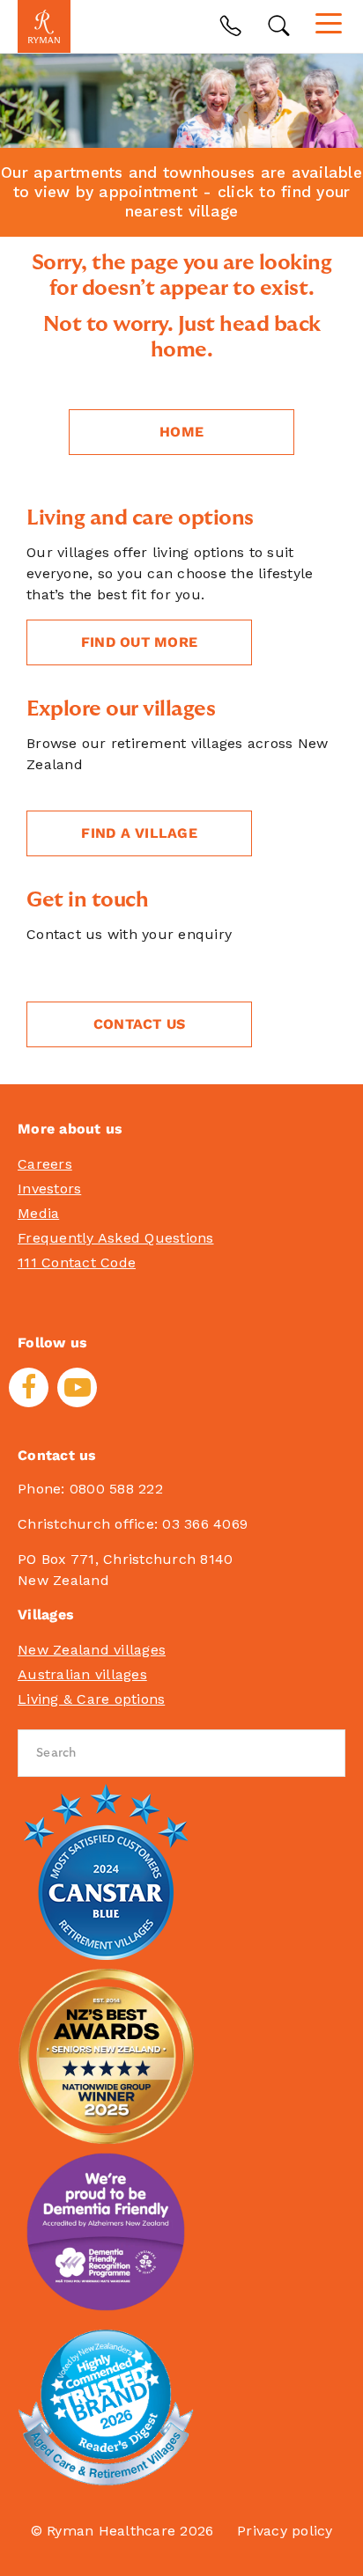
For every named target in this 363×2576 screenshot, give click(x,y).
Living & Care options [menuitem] (91, 1699)
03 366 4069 (205, 1524)
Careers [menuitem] (45, 1164)
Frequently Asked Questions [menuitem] (116, 1238)
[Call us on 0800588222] (230, 26)
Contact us (140, 1024)
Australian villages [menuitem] (82, 1674)
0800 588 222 (116, 1489)
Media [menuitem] (38, 1213)
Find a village (139, 833)
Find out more (139, 642)
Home (181, 432)
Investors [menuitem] (49, 1189)
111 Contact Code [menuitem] (77, 1262)
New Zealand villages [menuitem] (92, 1650)
